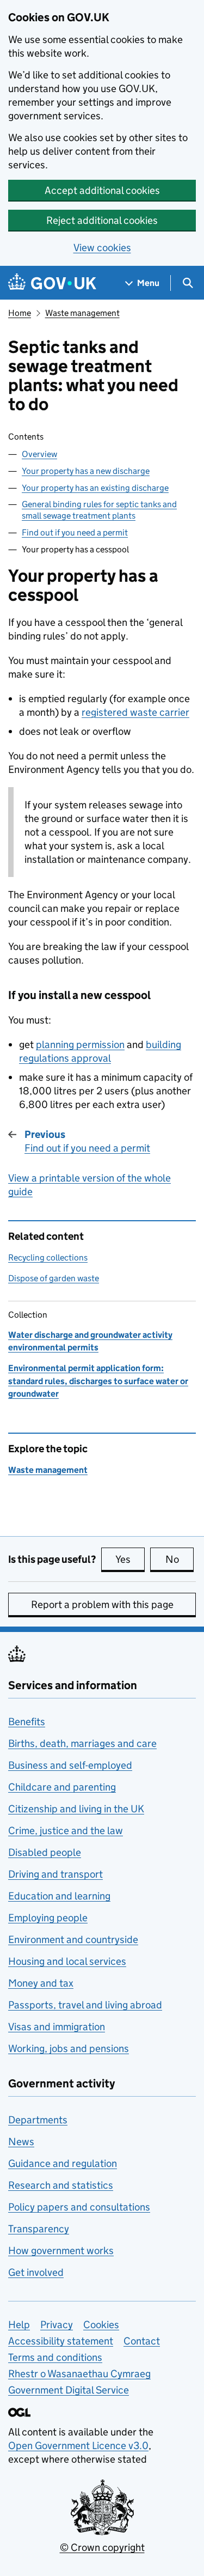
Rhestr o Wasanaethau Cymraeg (79, 2374)
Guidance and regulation (63, 2163)
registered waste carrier (135, 712)
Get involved (36, 2272)
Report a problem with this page (102, 1604)
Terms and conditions (55, 2357)
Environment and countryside (73, 1939)
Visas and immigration (57, 2027)
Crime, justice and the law (66, 1831)
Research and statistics (61, 2185)
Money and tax (41, 1983)
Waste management (82, 313)
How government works (61, 2251)
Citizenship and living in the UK (76, 1809)
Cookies (101, 2325)
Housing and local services (67, 1961)
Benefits (27, 1722)
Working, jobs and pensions (69, 2048)
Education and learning (59, 1896)
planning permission (80, 1045)
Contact (142, 2341)
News (21, 2142)
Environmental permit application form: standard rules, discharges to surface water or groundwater (98, 1381)
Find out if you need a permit (75, 532)
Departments (38, 2120)
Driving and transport (55, 1874)
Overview (39, 454)
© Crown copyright (102, 2547)
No (180, 1559)
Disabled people (45, 1852)
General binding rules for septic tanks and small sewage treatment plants (99, 510)
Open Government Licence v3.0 (78, 2446)
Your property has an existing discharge (95, 488)
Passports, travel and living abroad (85, 2005)
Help (19, 2325)
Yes (130, 1559)
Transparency (39, 2229)
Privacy (57, 2325)
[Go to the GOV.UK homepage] (52, 283)
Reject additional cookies (102, 220)
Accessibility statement (61, 2341)
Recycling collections (48, 1257)
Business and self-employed (70, 1765)
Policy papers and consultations (79, 2207)
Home (20, 313)
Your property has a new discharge (86, 471)
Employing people (48, 1918)
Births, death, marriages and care (82, 1743)
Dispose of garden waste (54, 1278)
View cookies (102, 248)
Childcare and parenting (62, 1787)
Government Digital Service (69, 2390)
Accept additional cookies (102, 190)
